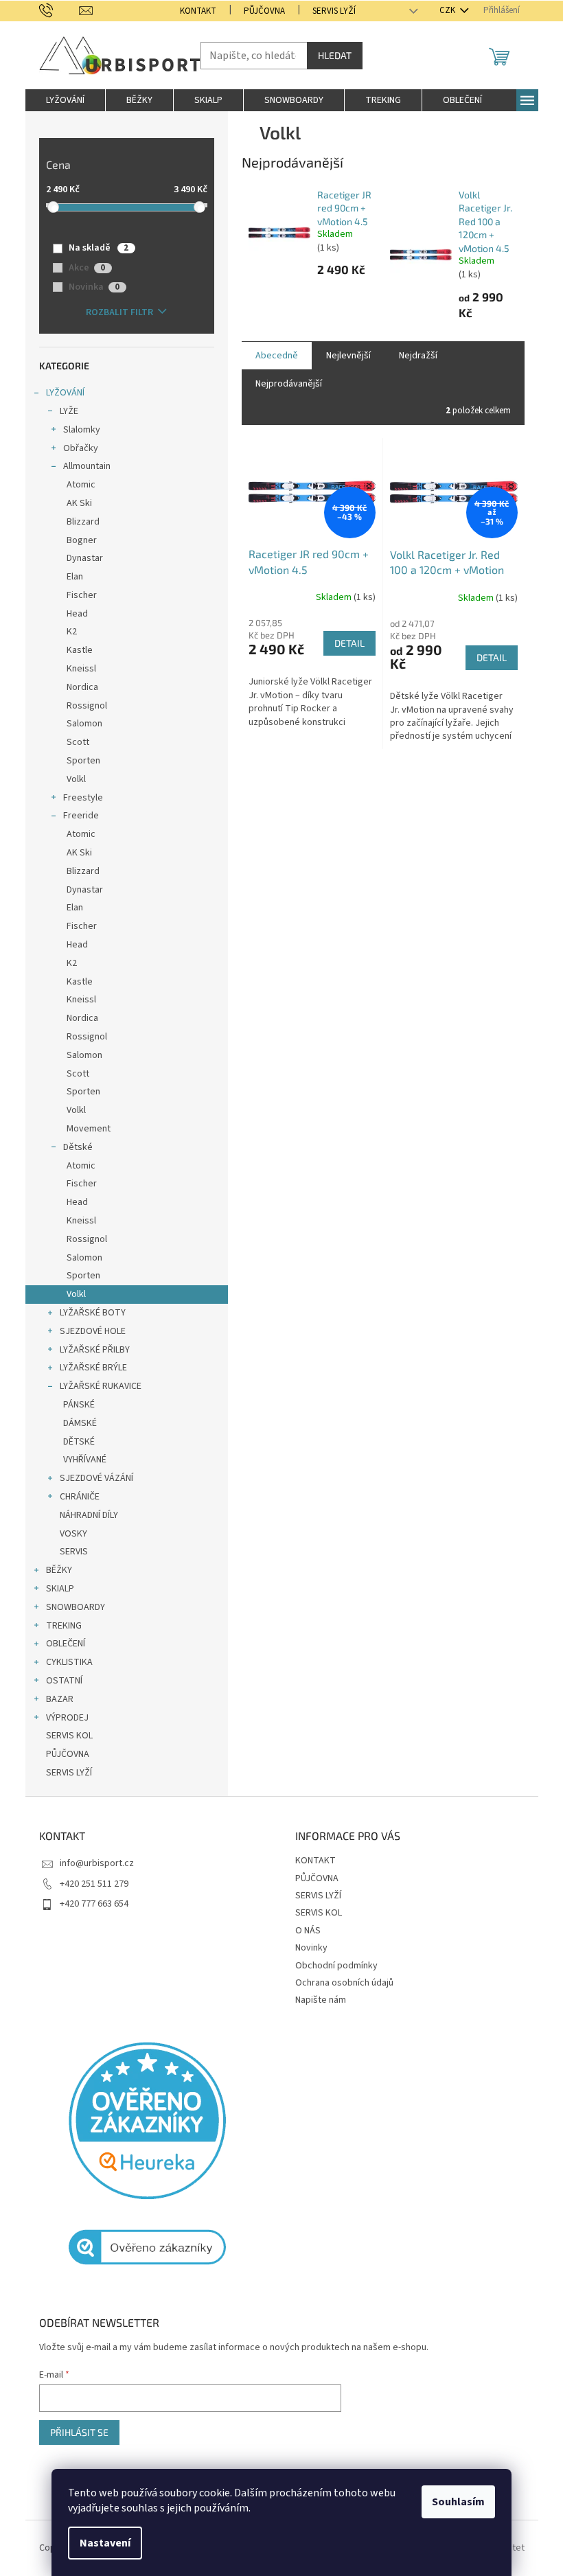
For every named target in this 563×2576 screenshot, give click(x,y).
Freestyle (83, 798)
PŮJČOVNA (264, 11)
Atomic (81, 485)
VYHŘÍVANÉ (85, 1460)
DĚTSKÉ (79, 1442)
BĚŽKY (59, 1570)
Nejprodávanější (289, 384)
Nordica (82, 687)
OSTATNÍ (64, 1681)
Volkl (76, 779)
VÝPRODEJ (67, 1718)
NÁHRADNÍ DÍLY (89, 1515)
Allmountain (87, 466)
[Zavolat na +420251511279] (59, 10)
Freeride (81, 816)
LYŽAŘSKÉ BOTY (93, 1313)
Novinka (94, 287)
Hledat (335, 55)
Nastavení (105, 2543)
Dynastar (85, 558)
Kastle (80, 650)
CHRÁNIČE (80, 1497)
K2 (72, 632)
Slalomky (82, 430)
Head (77, 614)
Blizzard (83, 522)
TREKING (64, 1626)
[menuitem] (65, 100)
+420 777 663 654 (94, 1904)
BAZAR (60, 1699)
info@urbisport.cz (97, 1863)
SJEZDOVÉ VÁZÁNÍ (96, 1478)
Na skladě (99, 248)
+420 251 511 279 (94, 1884)
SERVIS (74, 1552)
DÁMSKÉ (80, 1423)
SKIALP (60, 1589)
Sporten (83, 761)
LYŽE (69, 411)
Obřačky (81, 448)
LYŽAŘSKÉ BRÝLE (93, 1368)
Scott (78, 742)
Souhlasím (458, 2502)
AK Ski (79, 503)
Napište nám (321, 2000)
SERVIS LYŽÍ (334, 11)
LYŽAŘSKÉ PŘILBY (95, 1350)
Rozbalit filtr (119, 312)
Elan (75, 577)
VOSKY (73, 1534)
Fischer (82, 595)
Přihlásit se (79, 2432)
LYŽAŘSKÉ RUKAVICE (101, 1386)
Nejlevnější (348, 356)
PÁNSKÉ (79, 1405)
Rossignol (87, 706)
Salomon (84, 724)
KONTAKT (198, 11)
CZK (448, 10)
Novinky (311, 1948)
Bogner (82, 540)
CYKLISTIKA (69, 1662)
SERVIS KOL (69, 1736)
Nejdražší (418, 356)
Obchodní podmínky (336, 1966)
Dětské (78, 1147)
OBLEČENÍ (66, 1644)
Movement (89, 1129)
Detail (349, 643)
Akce (87, 268)
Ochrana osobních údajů (344, 1983)
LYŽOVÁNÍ (65, 393)
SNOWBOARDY (76, 1607)
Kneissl (81, 669)
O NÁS (308, 1931)
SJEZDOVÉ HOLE (93, 1331)
